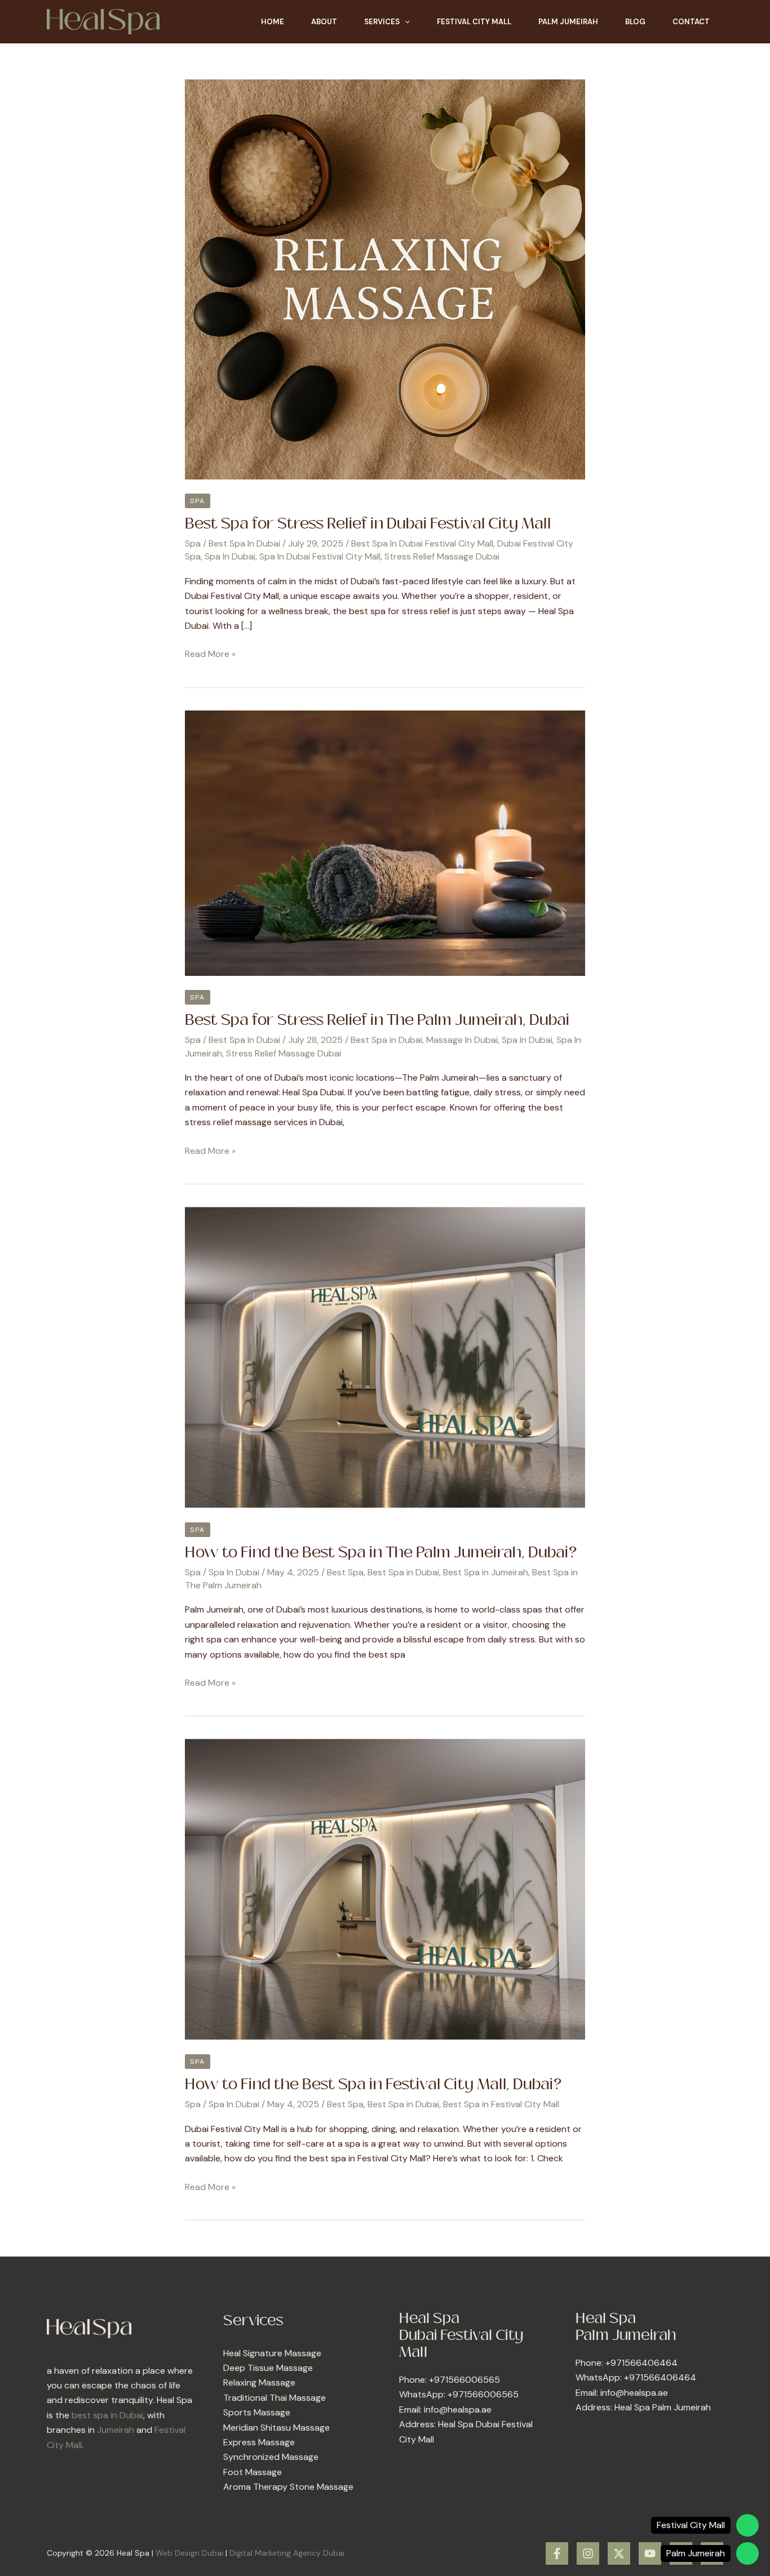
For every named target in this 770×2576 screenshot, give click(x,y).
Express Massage (259, 2442)
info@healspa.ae (458, 2410)
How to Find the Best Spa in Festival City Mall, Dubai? (373, 2085)
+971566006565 (464, 2380)
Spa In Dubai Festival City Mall (320, 556)
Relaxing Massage (259, 2382)
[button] (405, 22)
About (324, 22)
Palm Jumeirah (568, 22)
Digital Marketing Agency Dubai (287, 2553)
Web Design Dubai (189, 2553)
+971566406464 (641, 2363)
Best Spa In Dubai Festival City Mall (422, 543)
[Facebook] (557, 2553)
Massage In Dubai (462, 1040)
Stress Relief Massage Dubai (442, 556)
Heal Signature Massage (272, 2353)
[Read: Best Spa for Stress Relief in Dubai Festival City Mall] (385, 279)
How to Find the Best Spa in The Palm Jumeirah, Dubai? (381, 1553)
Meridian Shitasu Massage (276, 2428)
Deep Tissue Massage (268, 2368)
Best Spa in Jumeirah (486, 1572)
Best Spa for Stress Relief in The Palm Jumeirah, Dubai (377, 1020)
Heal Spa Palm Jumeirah (663, 2407)
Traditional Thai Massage (275, 2398)
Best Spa (345, 1572)
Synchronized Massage (271, 2457)
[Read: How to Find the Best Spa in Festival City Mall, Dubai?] (385, 1889)
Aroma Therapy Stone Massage (288, 2487)
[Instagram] (588, 2553)
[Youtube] (650, 2553)
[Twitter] (619, 2553)
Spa (198, 501)
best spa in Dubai (107, 2415)
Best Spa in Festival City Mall (501, 2104)
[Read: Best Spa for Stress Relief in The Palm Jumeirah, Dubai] (385, 842)
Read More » (210, 653)
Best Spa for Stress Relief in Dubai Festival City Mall (368, 524)
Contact (691, 22)
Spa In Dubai (230, 556)
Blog (635, 22)
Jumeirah (116, 2430)
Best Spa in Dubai (386, 1040)
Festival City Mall (474, 22)
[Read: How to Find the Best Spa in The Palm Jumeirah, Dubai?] (385, 1356)
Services (382, 22)
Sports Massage (257, 2412)
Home (273, 22)
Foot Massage (253, 2472)
